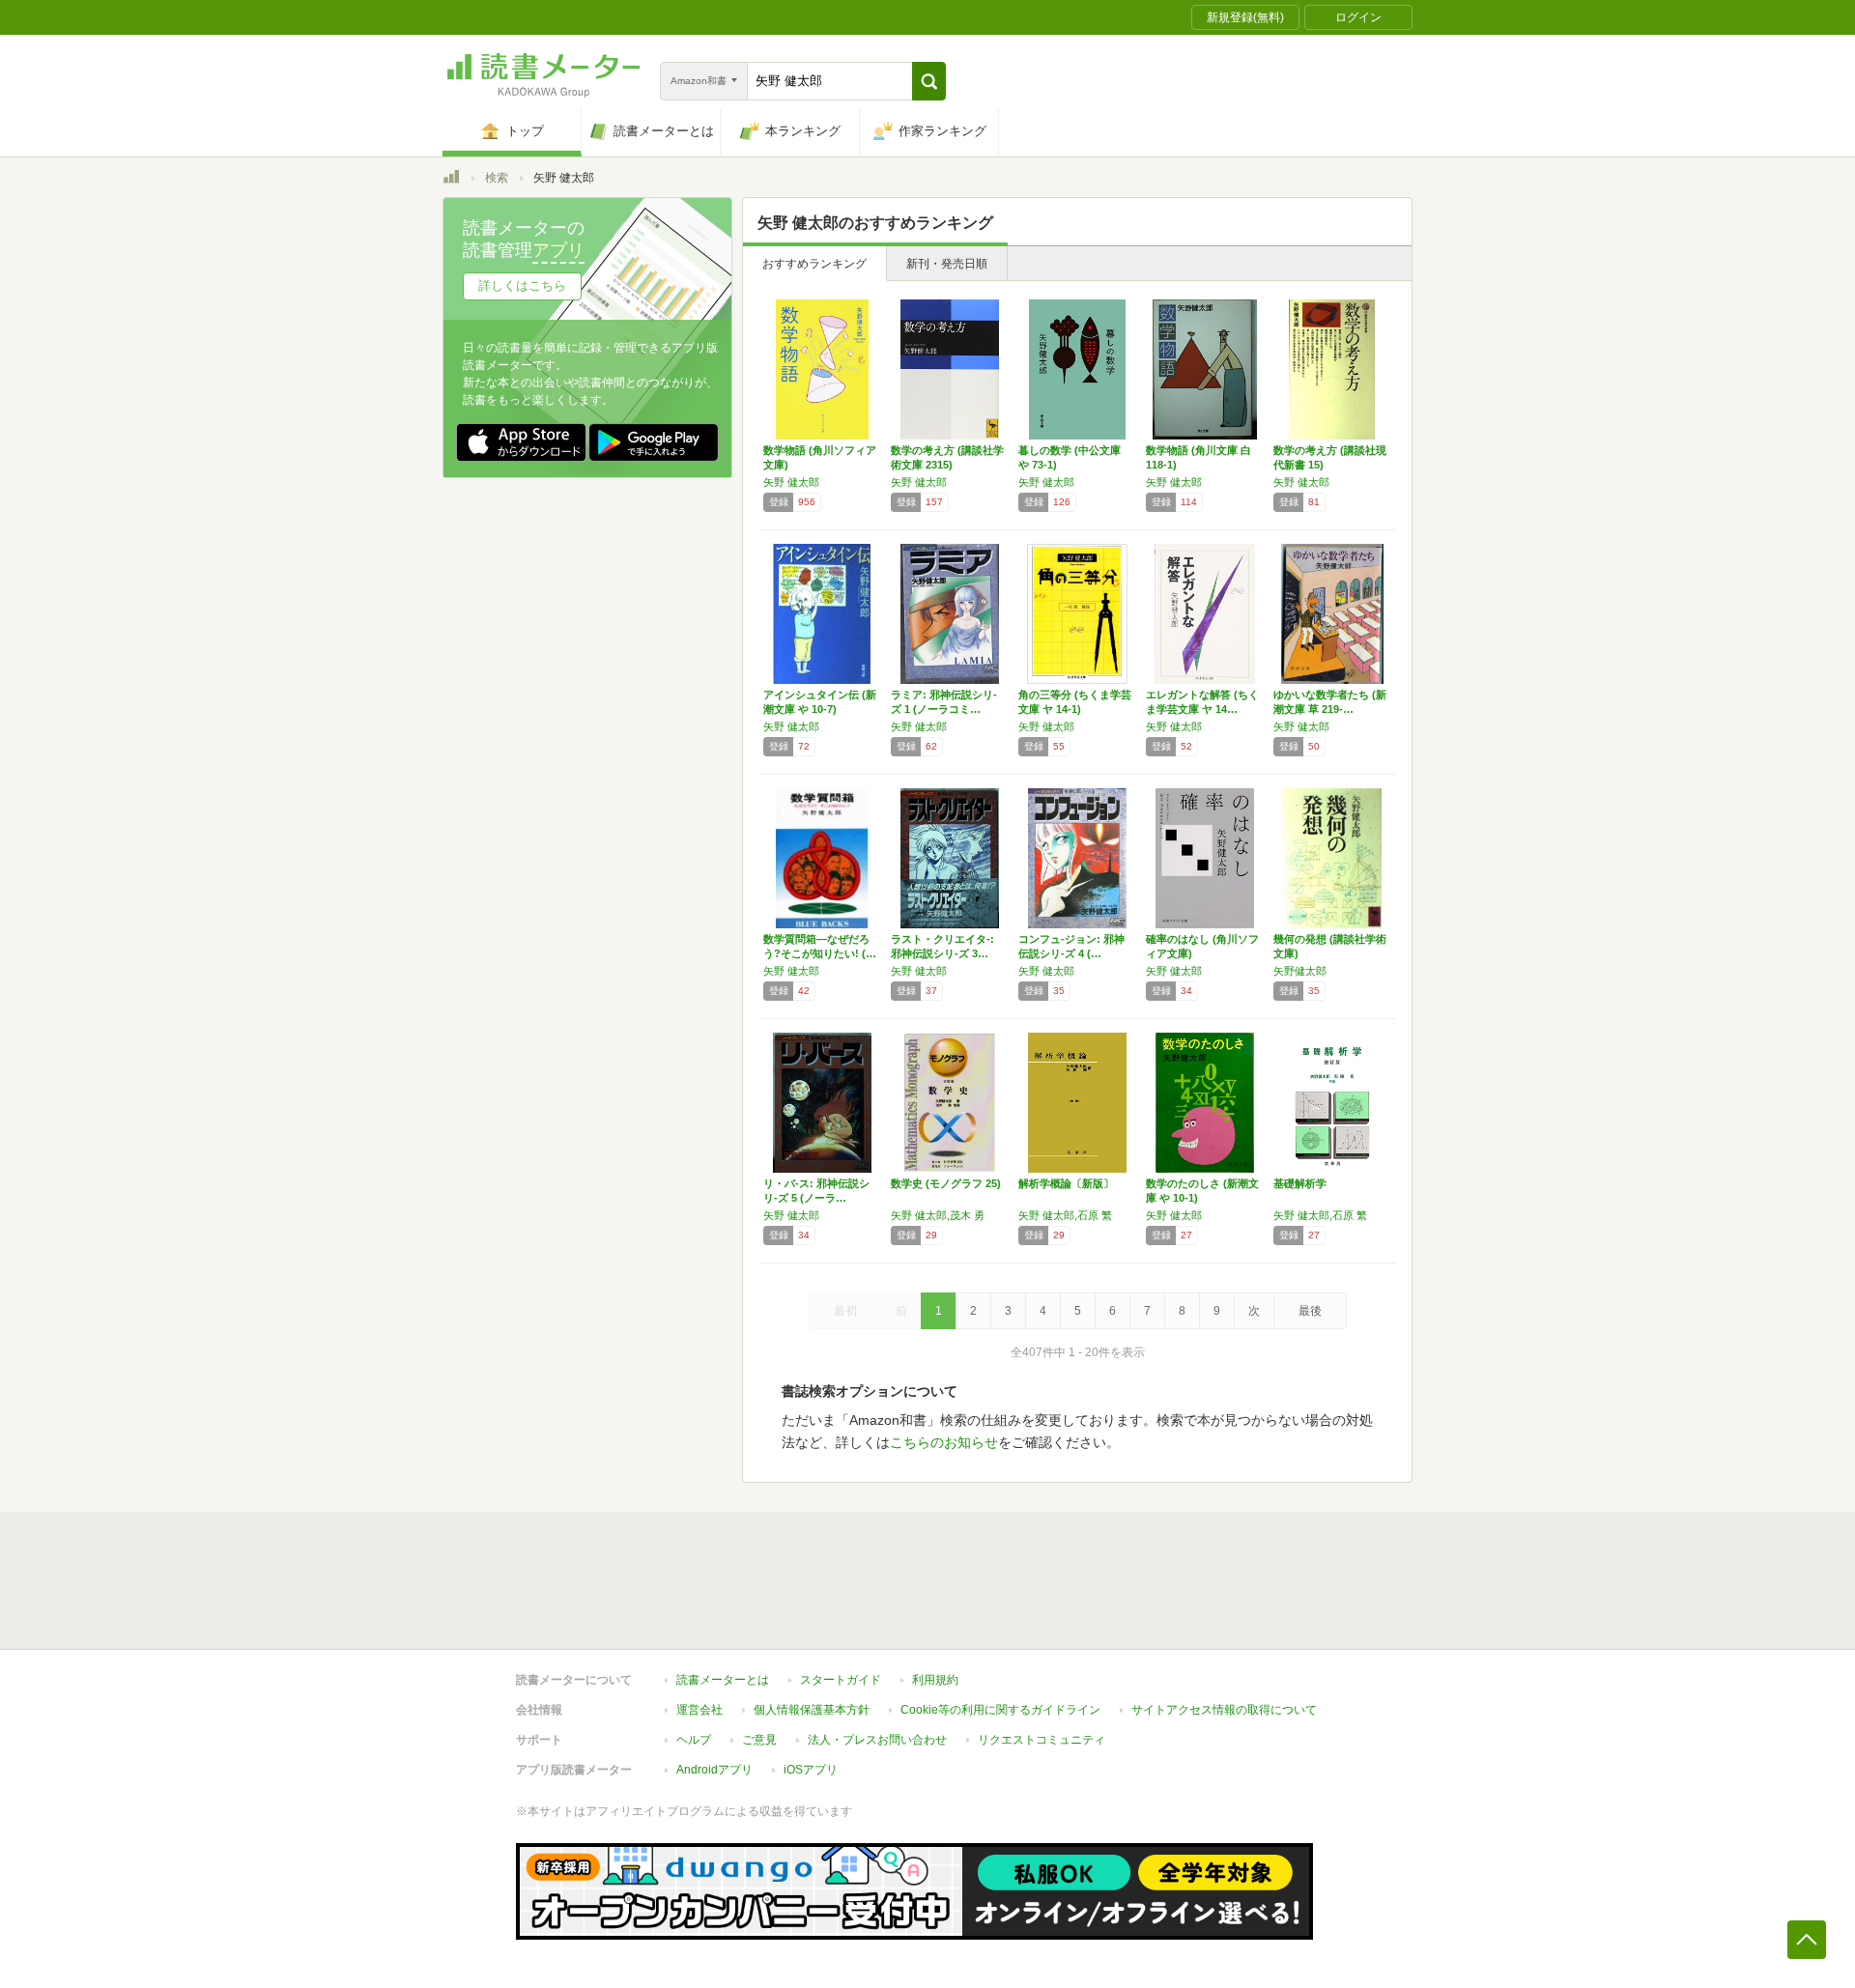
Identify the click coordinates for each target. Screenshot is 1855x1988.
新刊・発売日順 (947, 264)
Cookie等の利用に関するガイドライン (1000, 1710)
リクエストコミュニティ (1042, 1740)
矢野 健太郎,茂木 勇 (938, 1215)
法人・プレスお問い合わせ (877, 1740)
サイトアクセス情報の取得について (1224, 1710)
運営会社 (699, 1710)
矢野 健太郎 (791, 482)
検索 (497, 178)
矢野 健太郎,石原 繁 (1065, 1215)
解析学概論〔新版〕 (1066, 1183)
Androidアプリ (714, 1770)
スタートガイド (841, 1680)
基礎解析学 (1300, 1183)
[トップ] (451, 180)
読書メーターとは (723, 1680)
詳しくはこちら (522, 285)
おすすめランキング (814, 264)
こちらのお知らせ (944, 1442)
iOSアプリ (811, 1770)
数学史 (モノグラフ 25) (946, 1183)
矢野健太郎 (1300, 971)
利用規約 (935, 1680)
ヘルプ (694, 1740)
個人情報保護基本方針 (812, 1710)
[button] (929, 81)
